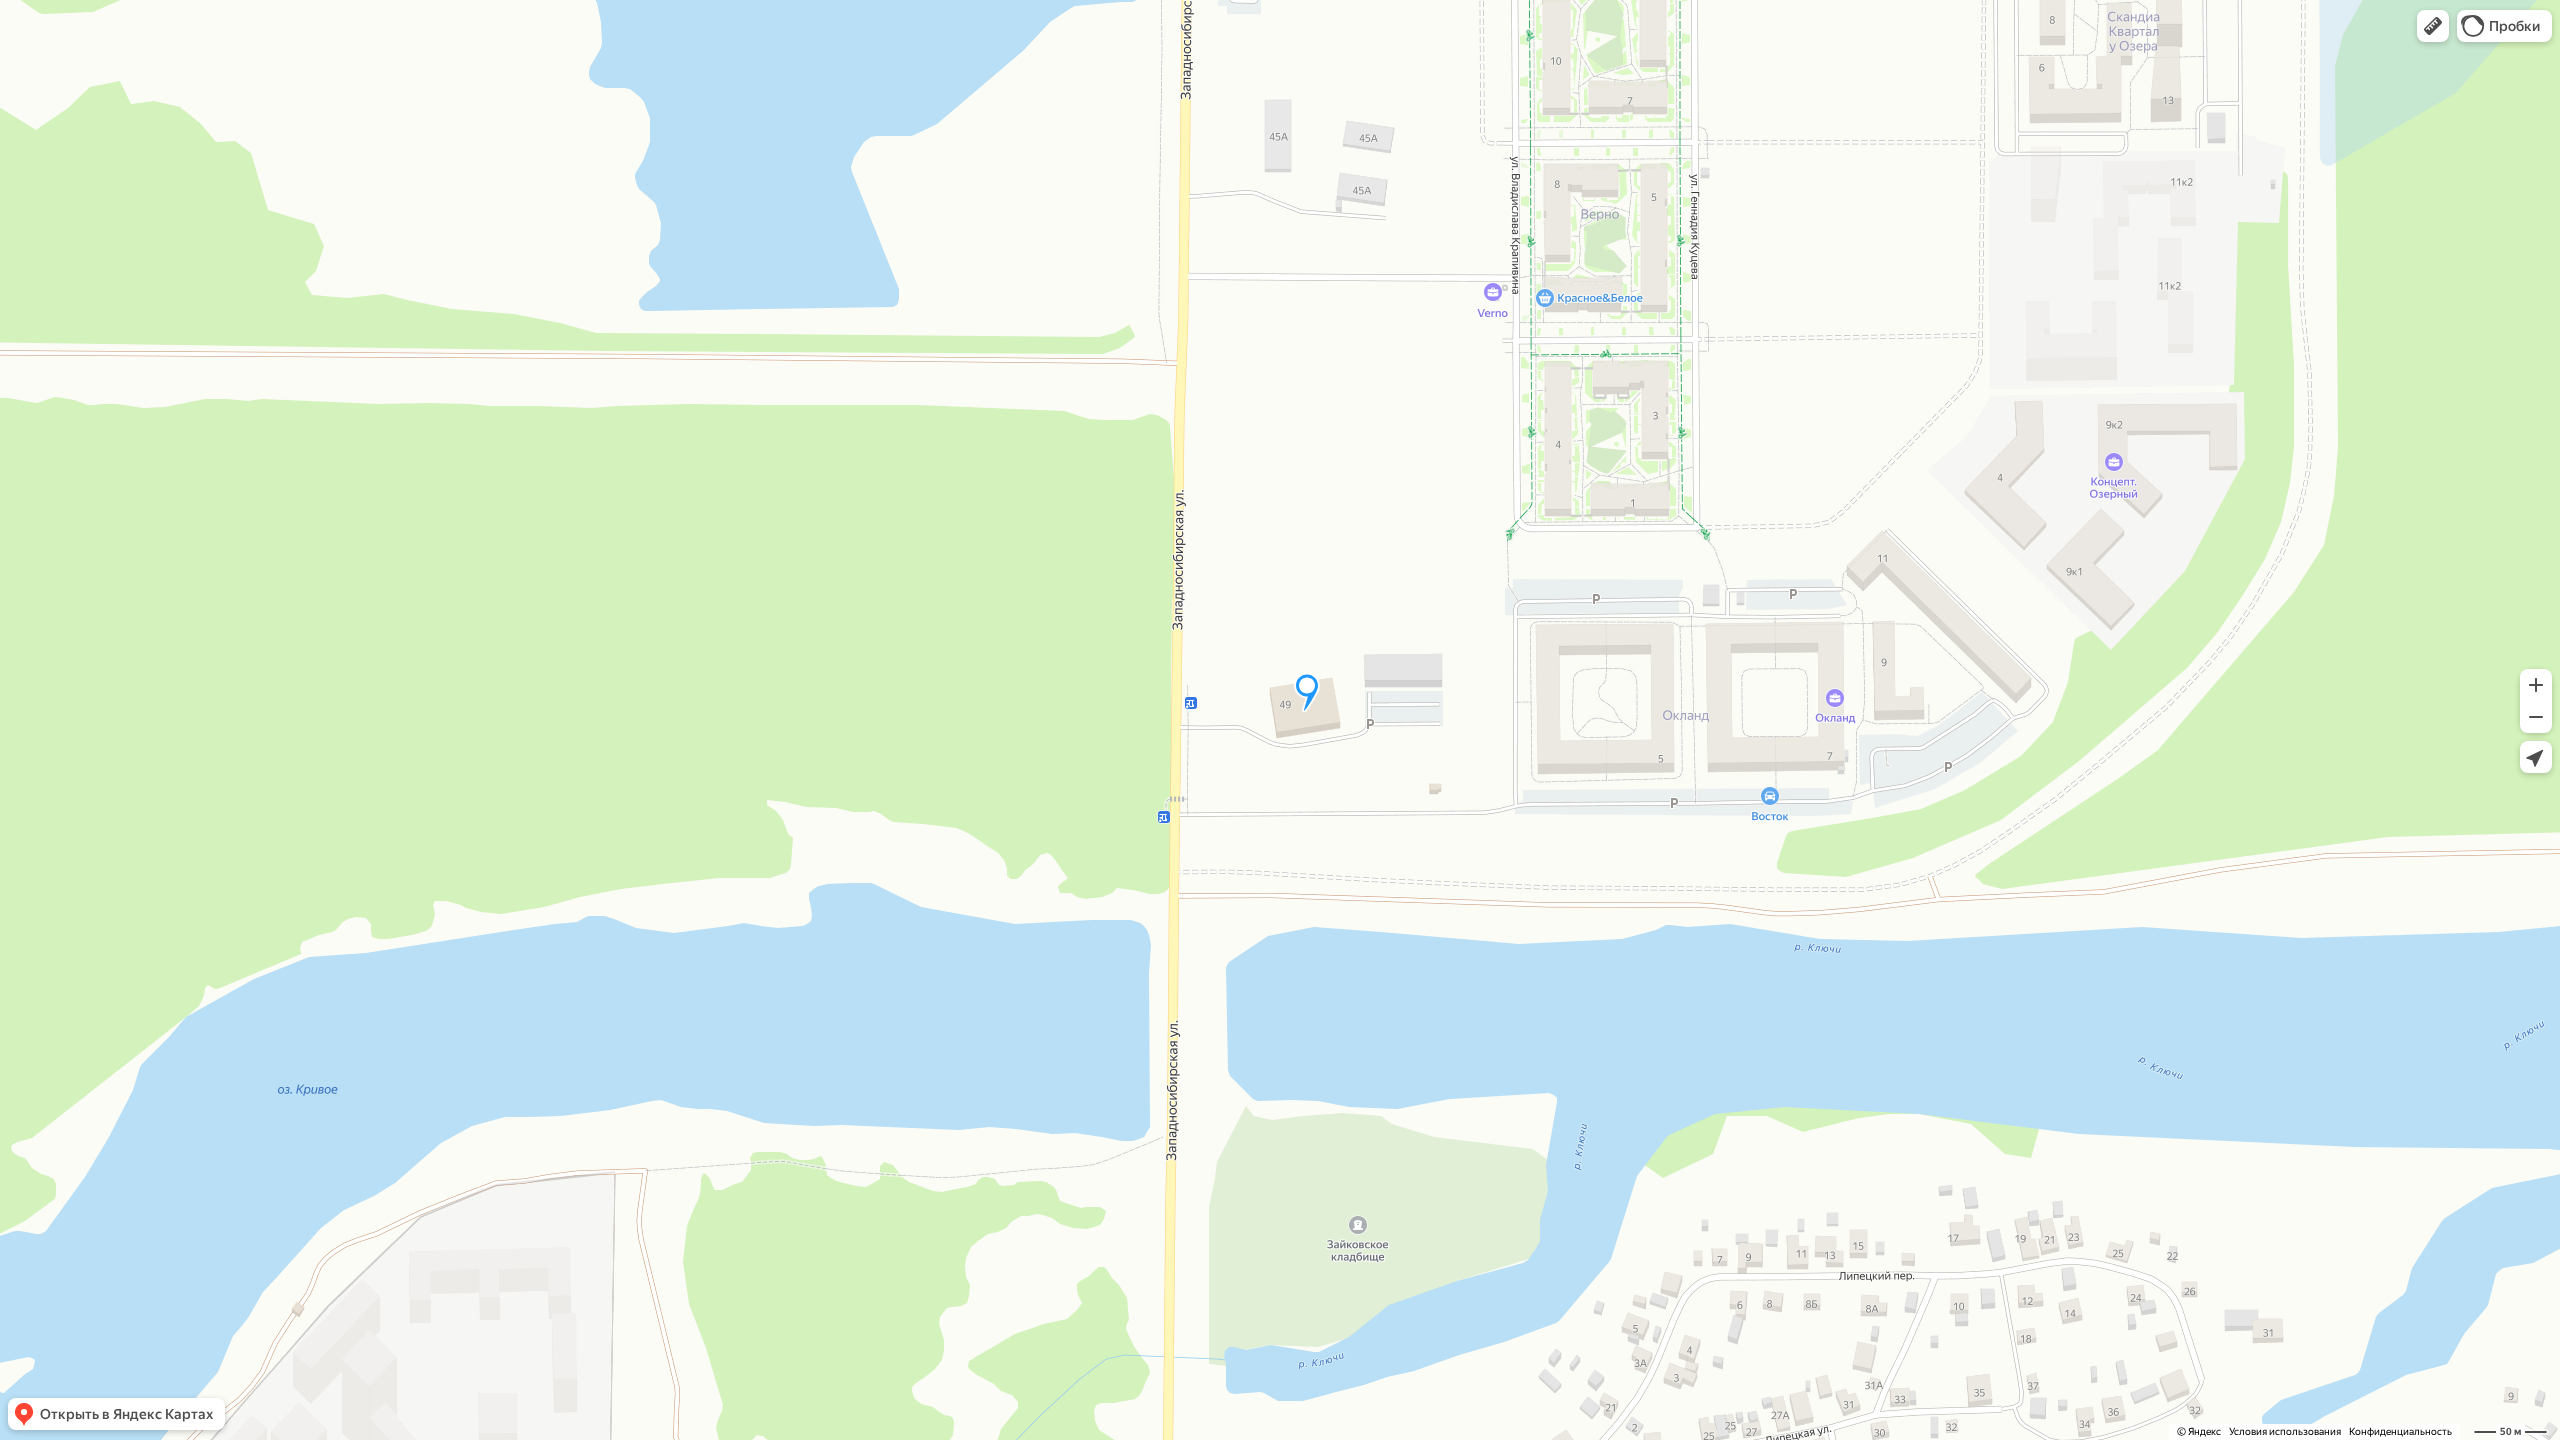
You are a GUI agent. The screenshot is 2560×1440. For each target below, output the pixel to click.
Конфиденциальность (2400, 1431)
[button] (2433, 26)
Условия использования (2285, 1431)
